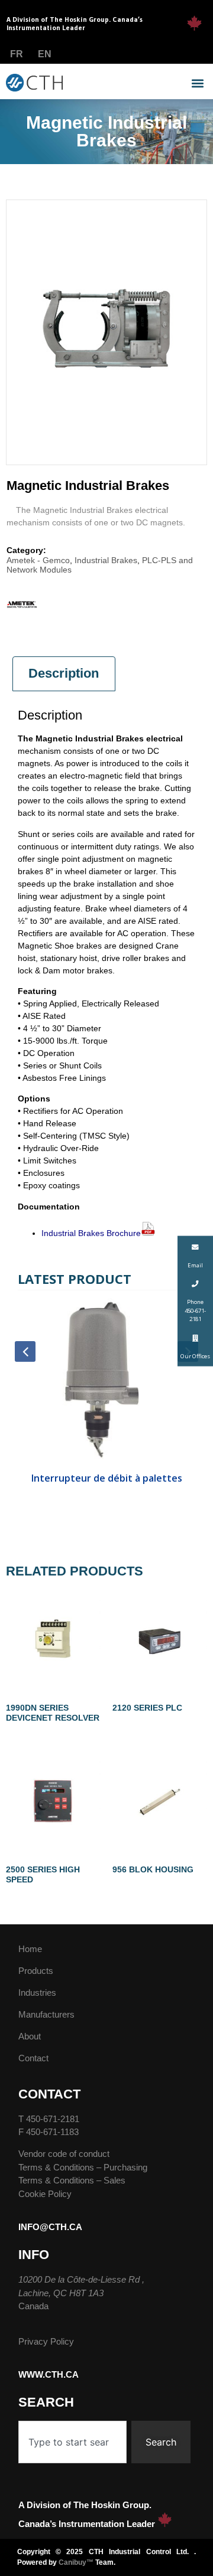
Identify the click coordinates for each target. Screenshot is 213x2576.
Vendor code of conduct (64, 2154)
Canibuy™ (76, 2562)
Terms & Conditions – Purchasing (83, 2167)
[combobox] (72, 2442)
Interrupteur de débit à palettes (107, 1478)
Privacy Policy (46, 2341)
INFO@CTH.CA (50, 2227)
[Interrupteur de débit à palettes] (106, 1382)
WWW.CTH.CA (49, 2374)
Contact (33, 2058)
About (30, 2036)
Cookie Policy (45, 2194)
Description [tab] (64, 673)
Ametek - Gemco (38, 560)
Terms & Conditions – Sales (72, 2180)
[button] (197, 84)
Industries (37, 1993)
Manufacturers (46, 2014)
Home (30, 1949)
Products (36, 1971)
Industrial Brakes (106, 560)
